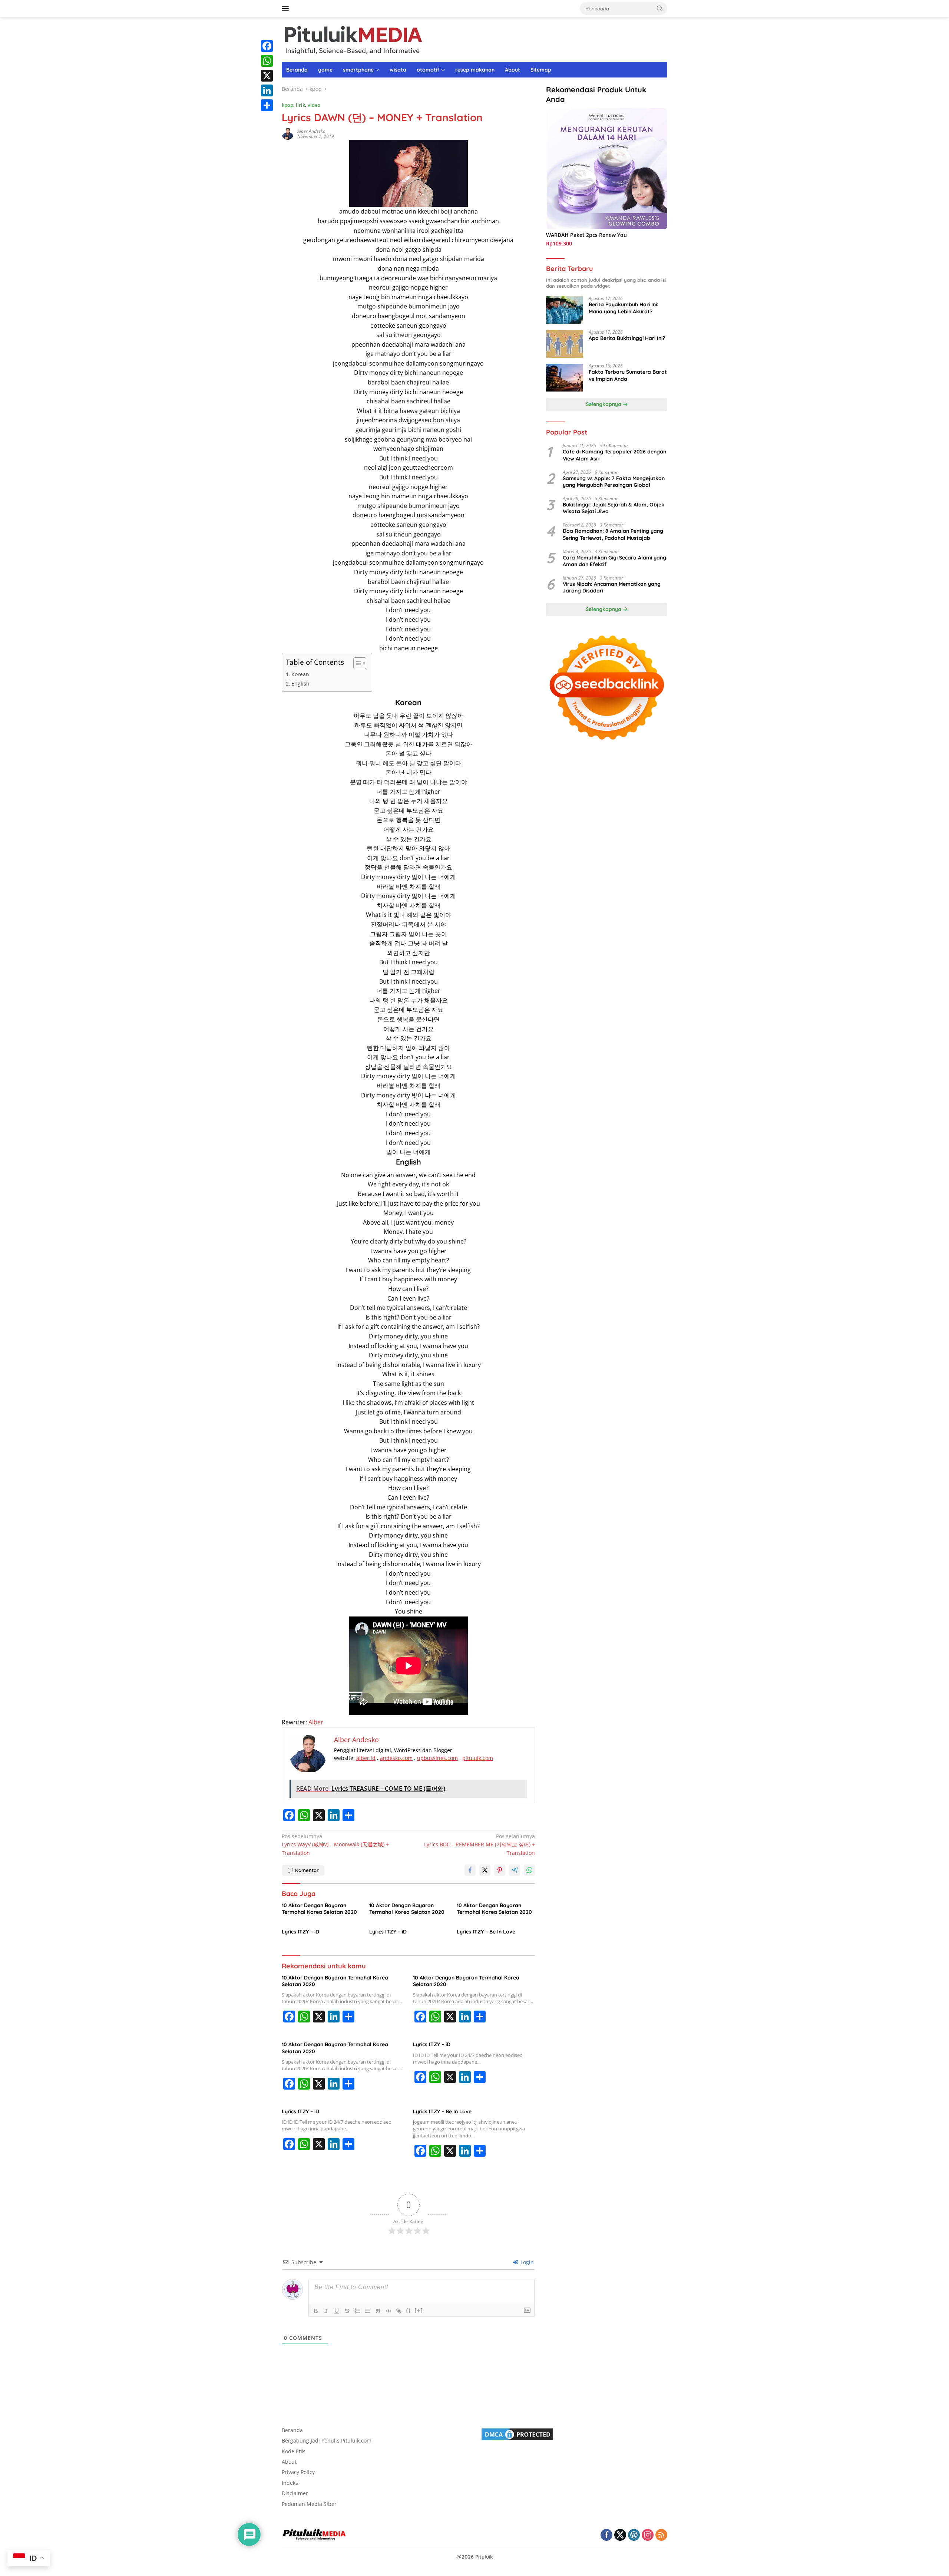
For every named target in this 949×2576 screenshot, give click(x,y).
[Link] (399, 2311)
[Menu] (287, 9)
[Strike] (347, 2311)
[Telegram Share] (515, 1870)
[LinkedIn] (267, 90)
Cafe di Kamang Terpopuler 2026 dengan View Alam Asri (614, 455)
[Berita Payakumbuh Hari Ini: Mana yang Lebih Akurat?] (565, 310)
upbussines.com (437, 1758)
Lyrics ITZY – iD (300, 1932)
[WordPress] (634, 2535)
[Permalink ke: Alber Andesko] (288, 133)
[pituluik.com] (353, 39)
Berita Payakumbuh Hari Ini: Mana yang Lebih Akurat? (624, 308)
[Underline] (337, 2311)
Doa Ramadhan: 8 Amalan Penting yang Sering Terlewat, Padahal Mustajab (613, 535)
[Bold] (316, 2311)
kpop (287, 105)
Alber (316, 1722)
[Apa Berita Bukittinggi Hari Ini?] (565, 344)
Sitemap (541, 70)
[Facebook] (267, 46)
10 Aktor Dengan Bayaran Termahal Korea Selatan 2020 (319, 1909)
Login (526, 2262)
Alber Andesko (311, 131)
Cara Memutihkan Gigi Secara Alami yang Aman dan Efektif (614, 561)
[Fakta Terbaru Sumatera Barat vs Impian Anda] (565, 378)
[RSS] (661, 2535)
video (314, 105)
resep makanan (475, 70)
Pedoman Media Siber (309, 2504)
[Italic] (326, 2311)
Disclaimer (295, 2493)
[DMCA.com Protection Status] (517, 2434)
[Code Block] (388, 2311)
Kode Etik (293, 2451)
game (325, 70)
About (512, 70)
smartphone (358, 70)
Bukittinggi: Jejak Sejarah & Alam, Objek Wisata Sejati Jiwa (614, 508)
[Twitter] (620, 2535)
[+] (419, 2310)
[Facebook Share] (470, 1870)
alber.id (366, 1758)
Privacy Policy (298, 2472)
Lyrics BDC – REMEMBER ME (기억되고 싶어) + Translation (480, 1845)
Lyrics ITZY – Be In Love (486, 1932)
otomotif (428, 70)
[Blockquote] (378, 2311)
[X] (267, 76)
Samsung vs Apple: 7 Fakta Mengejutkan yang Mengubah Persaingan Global (614, 482)
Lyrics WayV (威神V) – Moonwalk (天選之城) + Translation (335, 1845)
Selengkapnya (604, 404)
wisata (398, 70)
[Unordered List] (368, 2311)
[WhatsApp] (267, 61)
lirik (300, 105)
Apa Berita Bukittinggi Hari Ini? (627, 338)
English (300, 683)
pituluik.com (478, 1758)
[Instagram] (648, 2535)
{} (409, 2310)
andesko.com (396, 1758)
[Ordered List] (357, 2311)
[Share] (267, 105)
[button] (660, 8)
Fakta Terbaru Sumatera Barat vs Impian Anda (628, 376)
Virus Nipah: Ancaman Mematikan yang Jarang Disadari (612, 588)
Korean (300, 674)
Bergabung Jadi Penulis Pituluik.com (327, 2440)
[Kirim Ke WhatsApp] (529, 1870)
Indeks (290, 2483)
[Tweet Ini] (485, 1870)
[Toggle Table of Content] (356, 663)
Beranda (297, 70)
